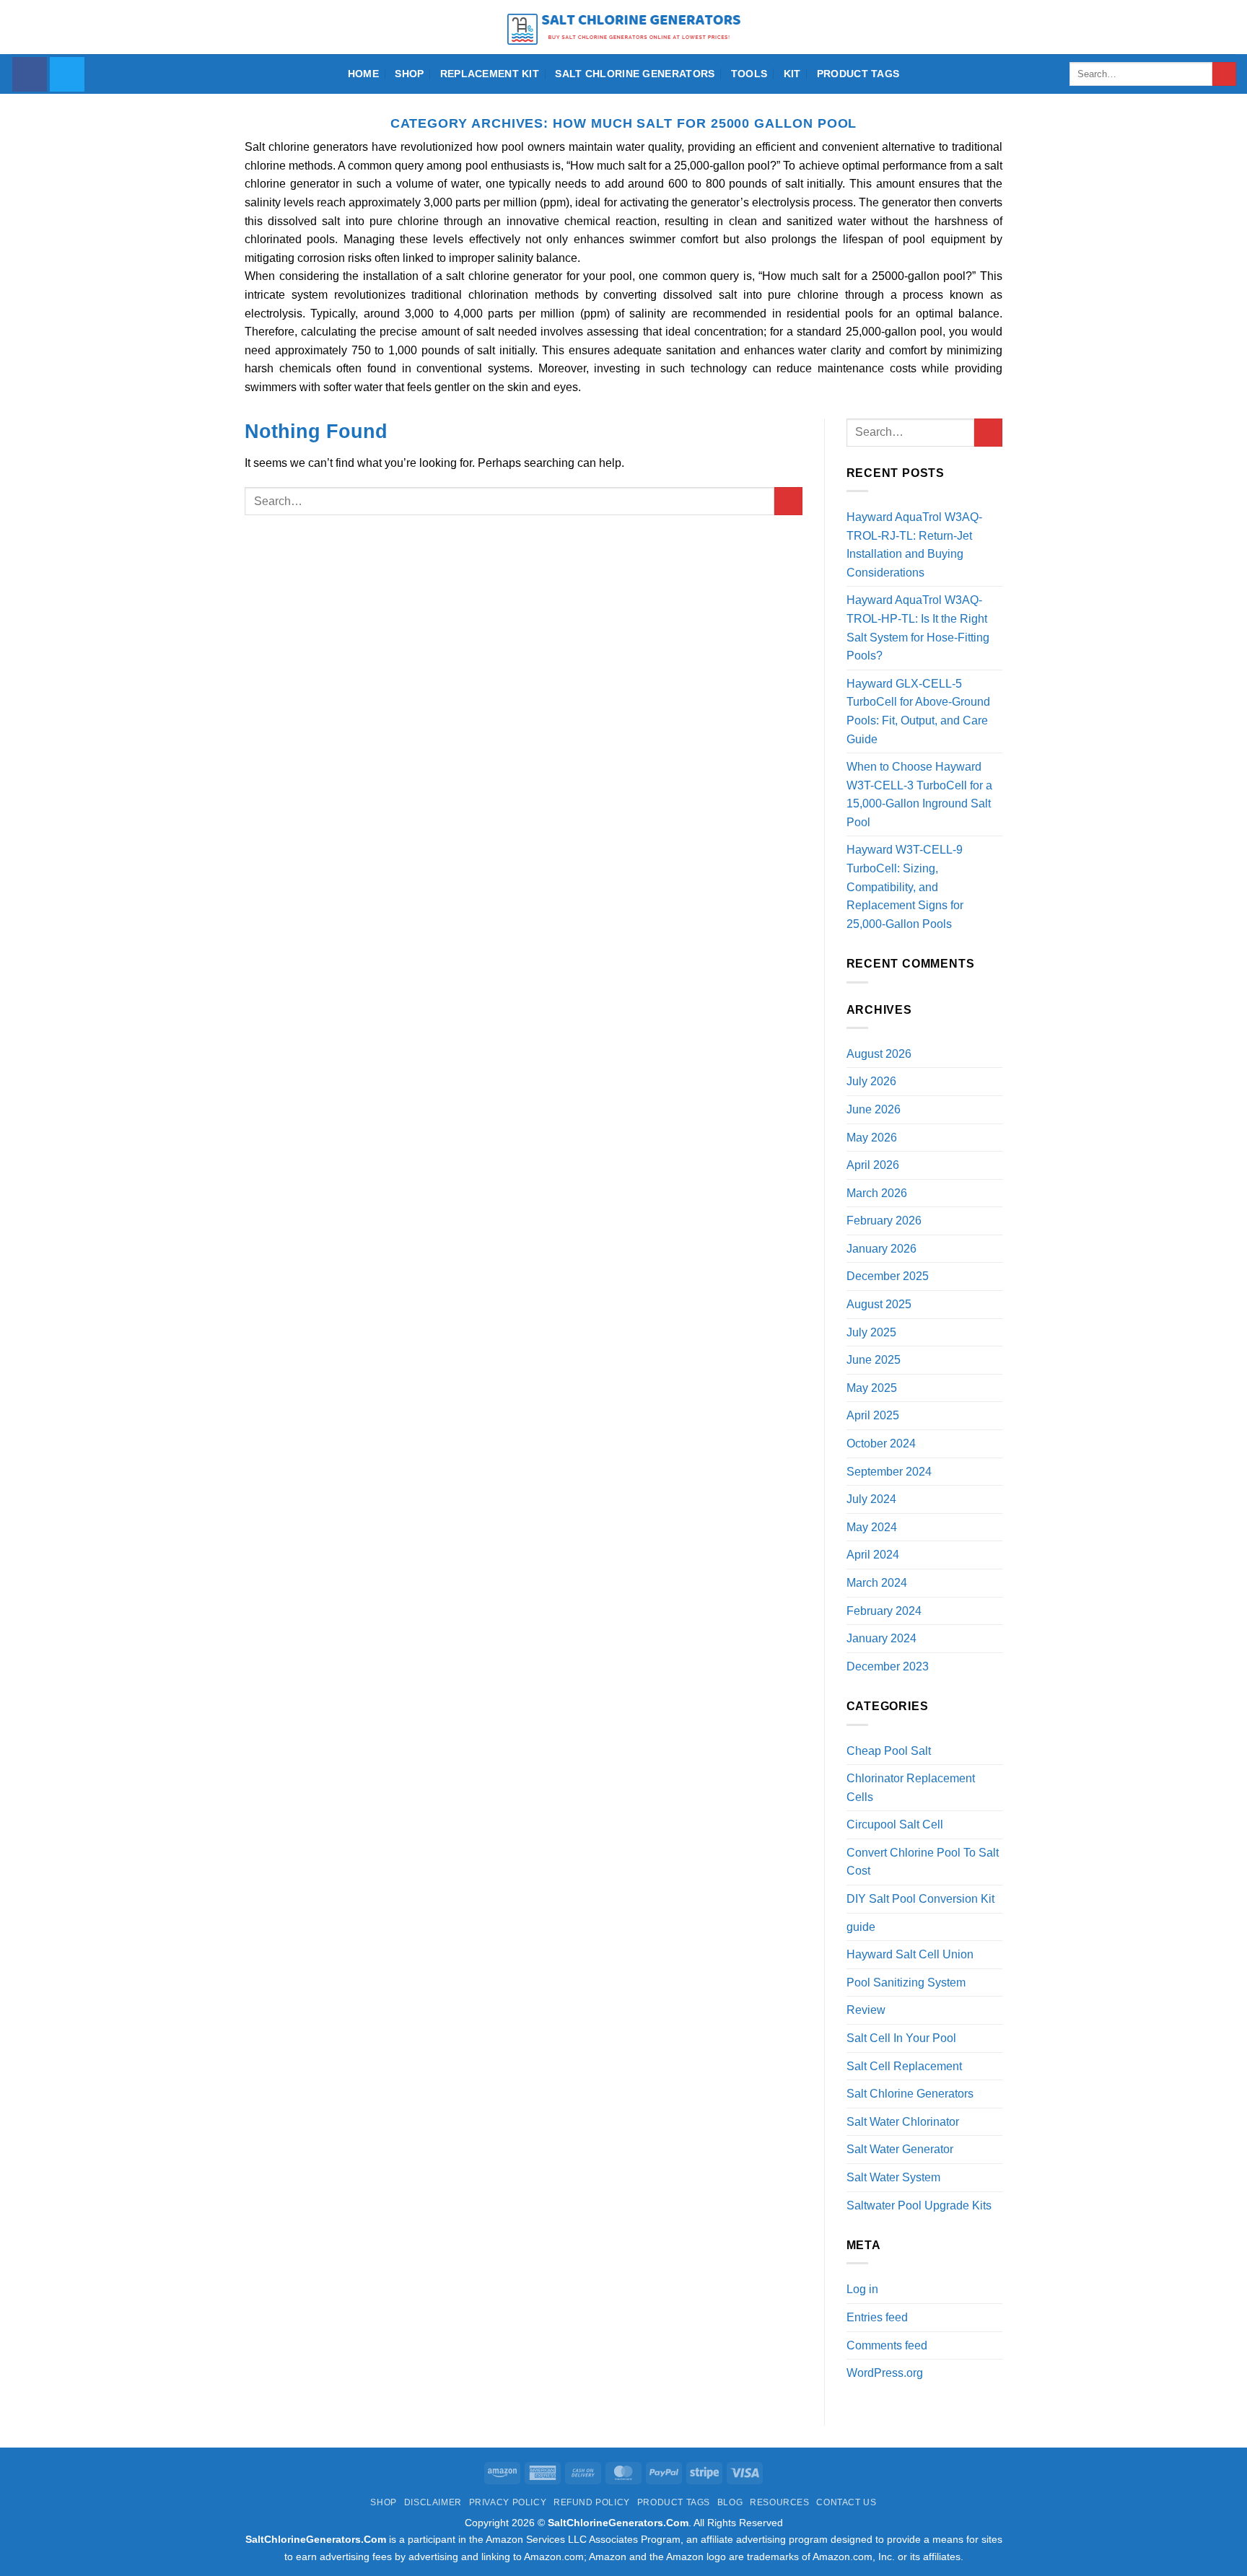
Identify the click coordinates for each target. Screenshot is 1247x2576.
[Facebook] (30, 74)
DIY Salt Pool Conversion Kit (920, 1899)
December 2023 (888, 1666)
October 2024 (881, 1443)
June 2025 (874, 1360)
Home (363, 74)
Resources (780, 2502)
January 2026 (881, 1249)
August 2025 (879, 1304)
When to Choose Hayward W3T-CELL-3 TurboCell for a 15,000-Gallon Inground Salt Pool (919, 794)
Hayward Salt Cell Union (910, 1954)
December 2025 (888, 1276)
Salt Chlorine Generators (635, 74)
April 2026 (873, 1165)
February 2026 (884, 1221)
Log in (862, 2289)
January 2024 (881, 1638)
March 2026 (877, 1193)
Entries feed (877, 2317)
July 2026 (871, 1081)
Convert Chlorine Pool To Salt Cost (923, 1862)
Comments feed (887, 2345)
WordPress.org (885, 2373)
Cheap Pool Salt (889, 1751)
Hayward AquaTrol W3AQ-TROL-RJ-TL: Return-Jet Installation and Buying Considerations (914, 545)
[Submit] (1224, 74)
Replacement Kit (490, 74)
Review (866, 2010)
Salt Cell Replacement (904, 2066)
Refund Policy (592, 2502)
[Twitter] (67, 74)
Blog (730, 2502)
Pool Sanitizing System (906, 1983)
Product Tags (858, 74)
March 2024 (877, 1583)
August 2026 (879, 1054)
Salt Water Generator (900, 2149)
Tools (749, 74)
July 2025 (871, 1332)
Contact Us (846, 2502)
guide (861, 1927)
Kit (792, 74)
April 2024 (873, 1555)
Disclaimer (433, 2502)
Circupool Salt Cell (895, 1824)
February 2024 (884, 1611)
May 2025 (872, 1388)
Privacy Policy (508, 2502)
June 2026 (874, 1109)
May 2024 (872, 1527)
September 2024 (889, 1472)
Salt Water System (893, 2177)
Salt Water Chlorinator (903, 2122)
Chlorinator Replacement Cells (911, 1788)
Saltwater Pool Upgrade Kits (919, 2205)
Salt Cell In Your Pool (901, 2038)
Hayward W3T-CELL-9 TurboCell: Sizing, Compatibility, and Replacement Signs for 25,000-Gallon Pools (905, 886)
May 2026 (872, 1138)
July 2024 (871, 1499)
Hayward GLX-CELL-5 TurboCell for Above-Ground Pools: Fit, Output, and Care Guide (918, 711)
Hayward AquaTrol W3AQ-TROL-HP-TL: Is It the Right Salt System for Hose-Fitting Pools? (918, 628)
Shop (409, 74)
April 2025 (873, 1415)
